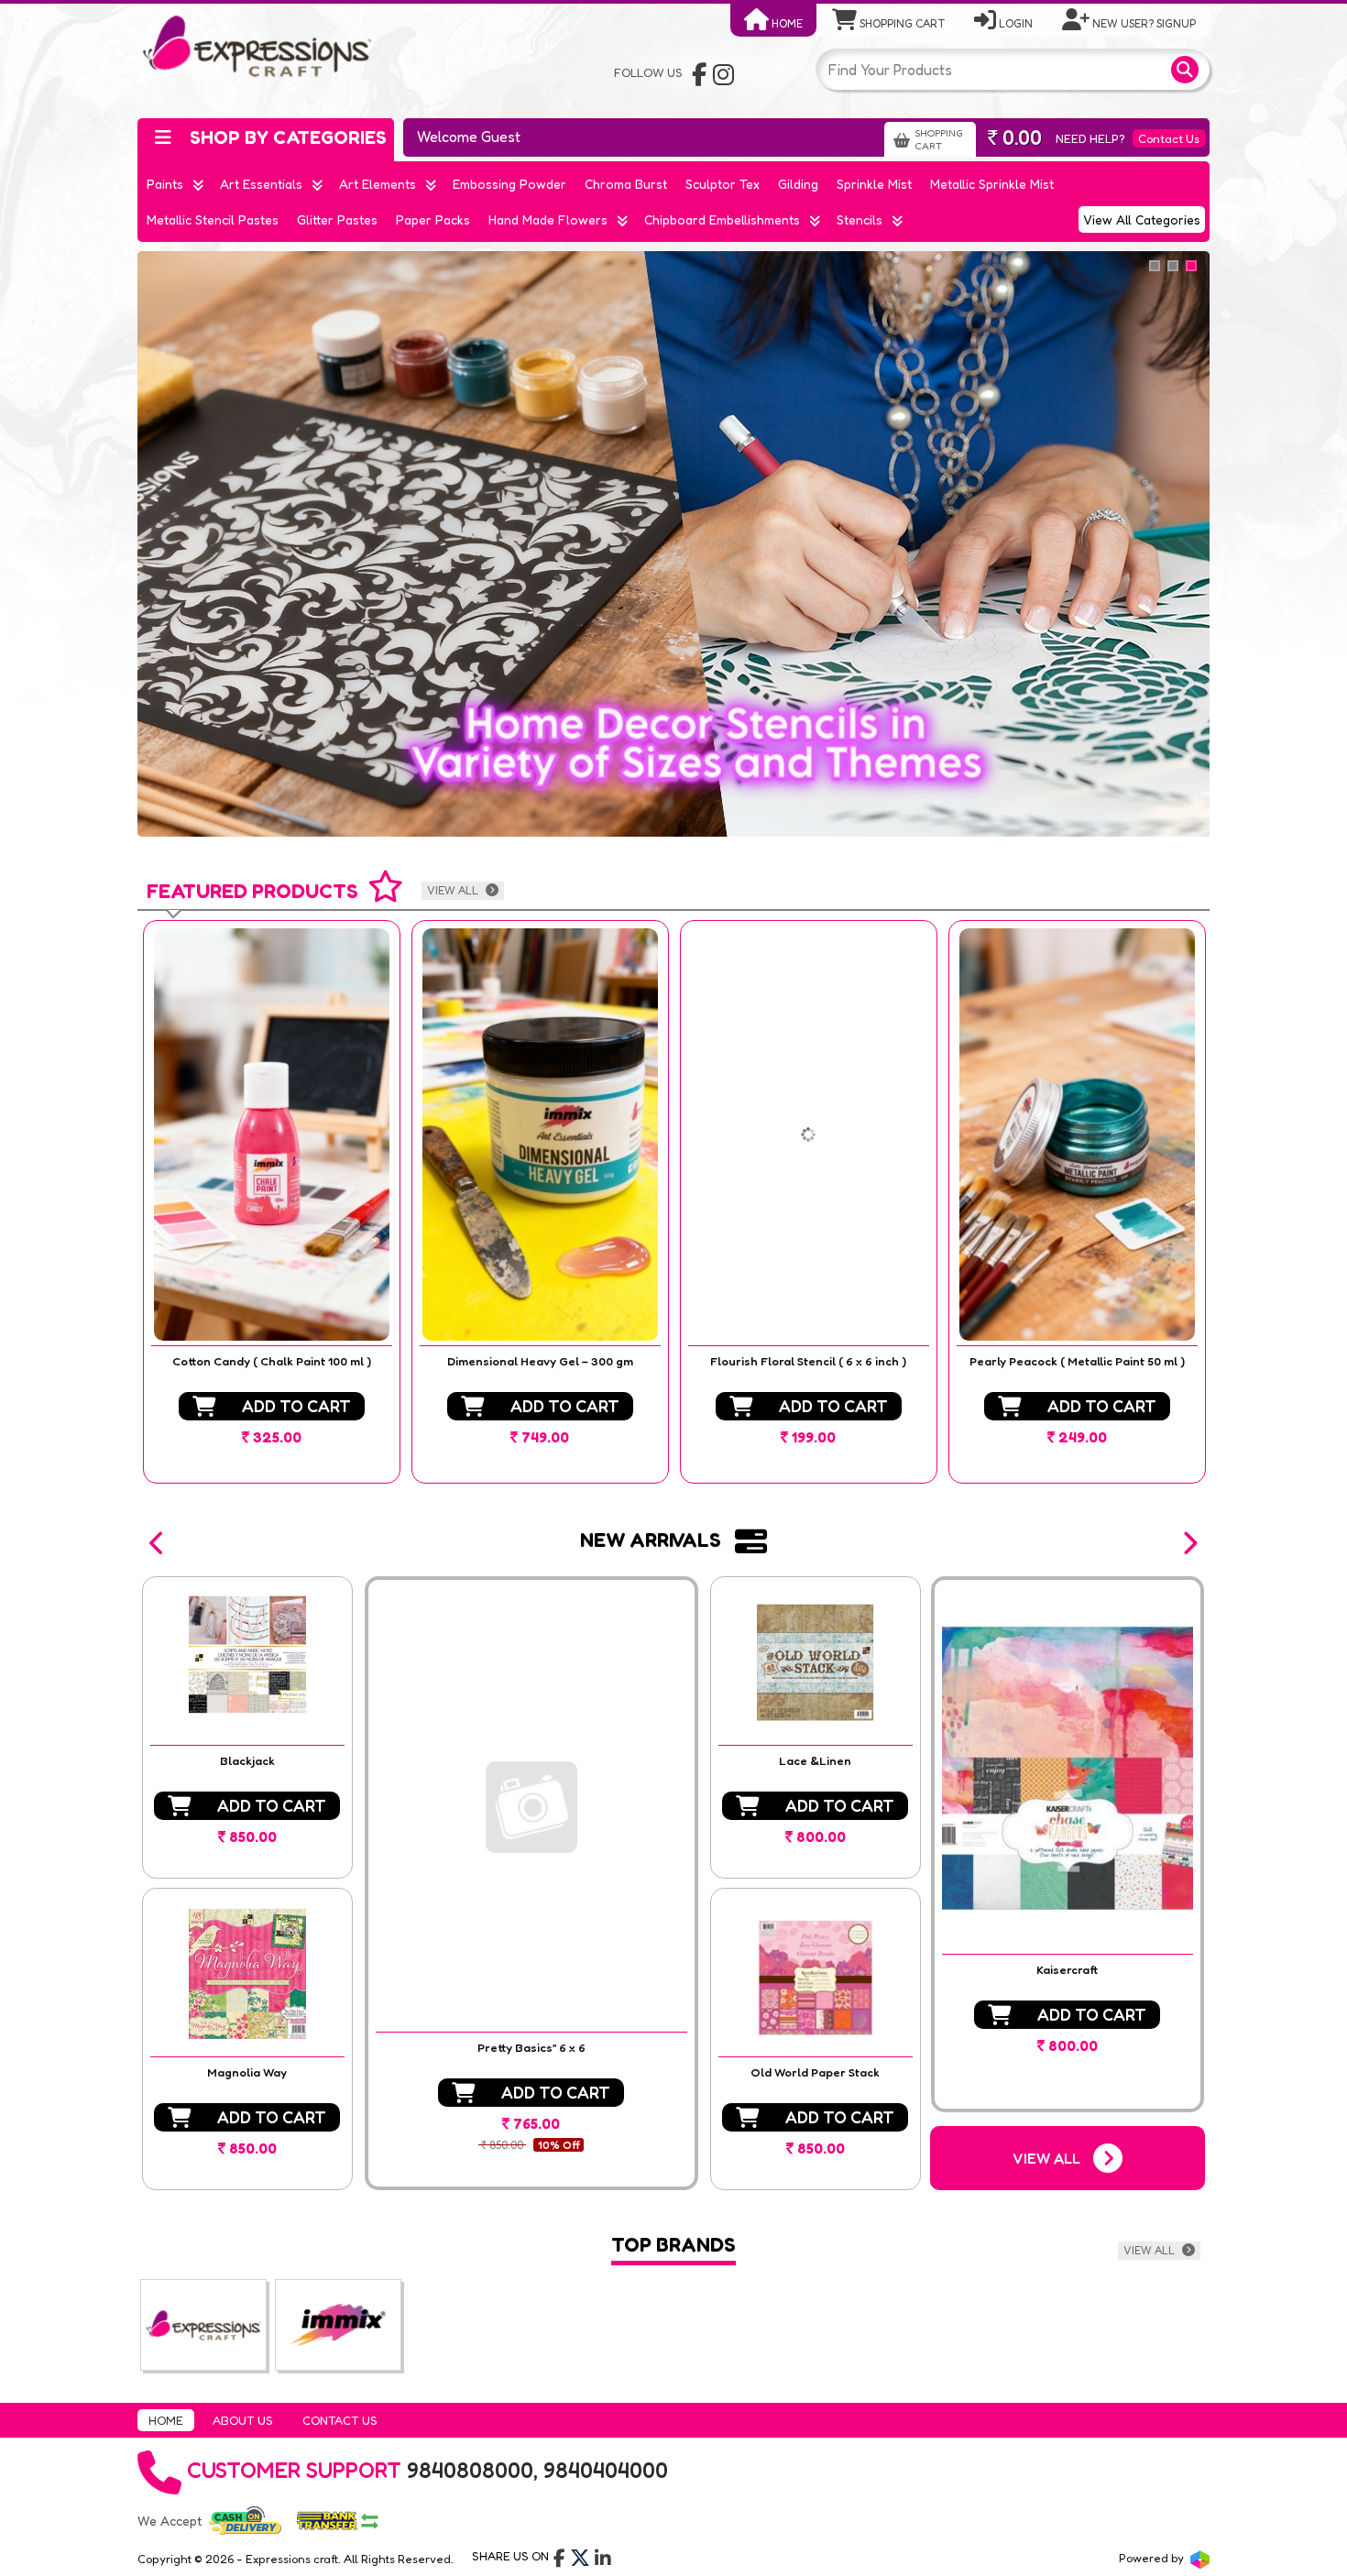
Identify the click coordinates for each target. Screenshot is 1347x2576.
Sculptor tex (723, 184)
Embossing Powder (509, 184)
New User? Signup (1143, 23)
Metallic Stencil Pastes (213, 219)
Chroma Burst (626, 184)
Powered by (1153, 2558)
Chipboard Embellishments (722, 219)
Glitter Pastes (337, 219)
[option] (272, 1202)
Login (1014, 23)
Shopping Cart (901, 23)
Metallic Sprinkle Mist (992, 184)
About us (243, 2420)
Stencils (860, 219)
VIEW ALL (454, 890)
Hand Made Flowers (548, 219)
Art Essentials (261, 184)
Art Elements (378, 184)
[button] (158, 1543)
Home (786, 23)
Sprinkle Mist (874, 184)
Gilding (798, 184)
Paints (165, 184)
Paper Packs (433, 219)
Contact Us (1169, 138)
